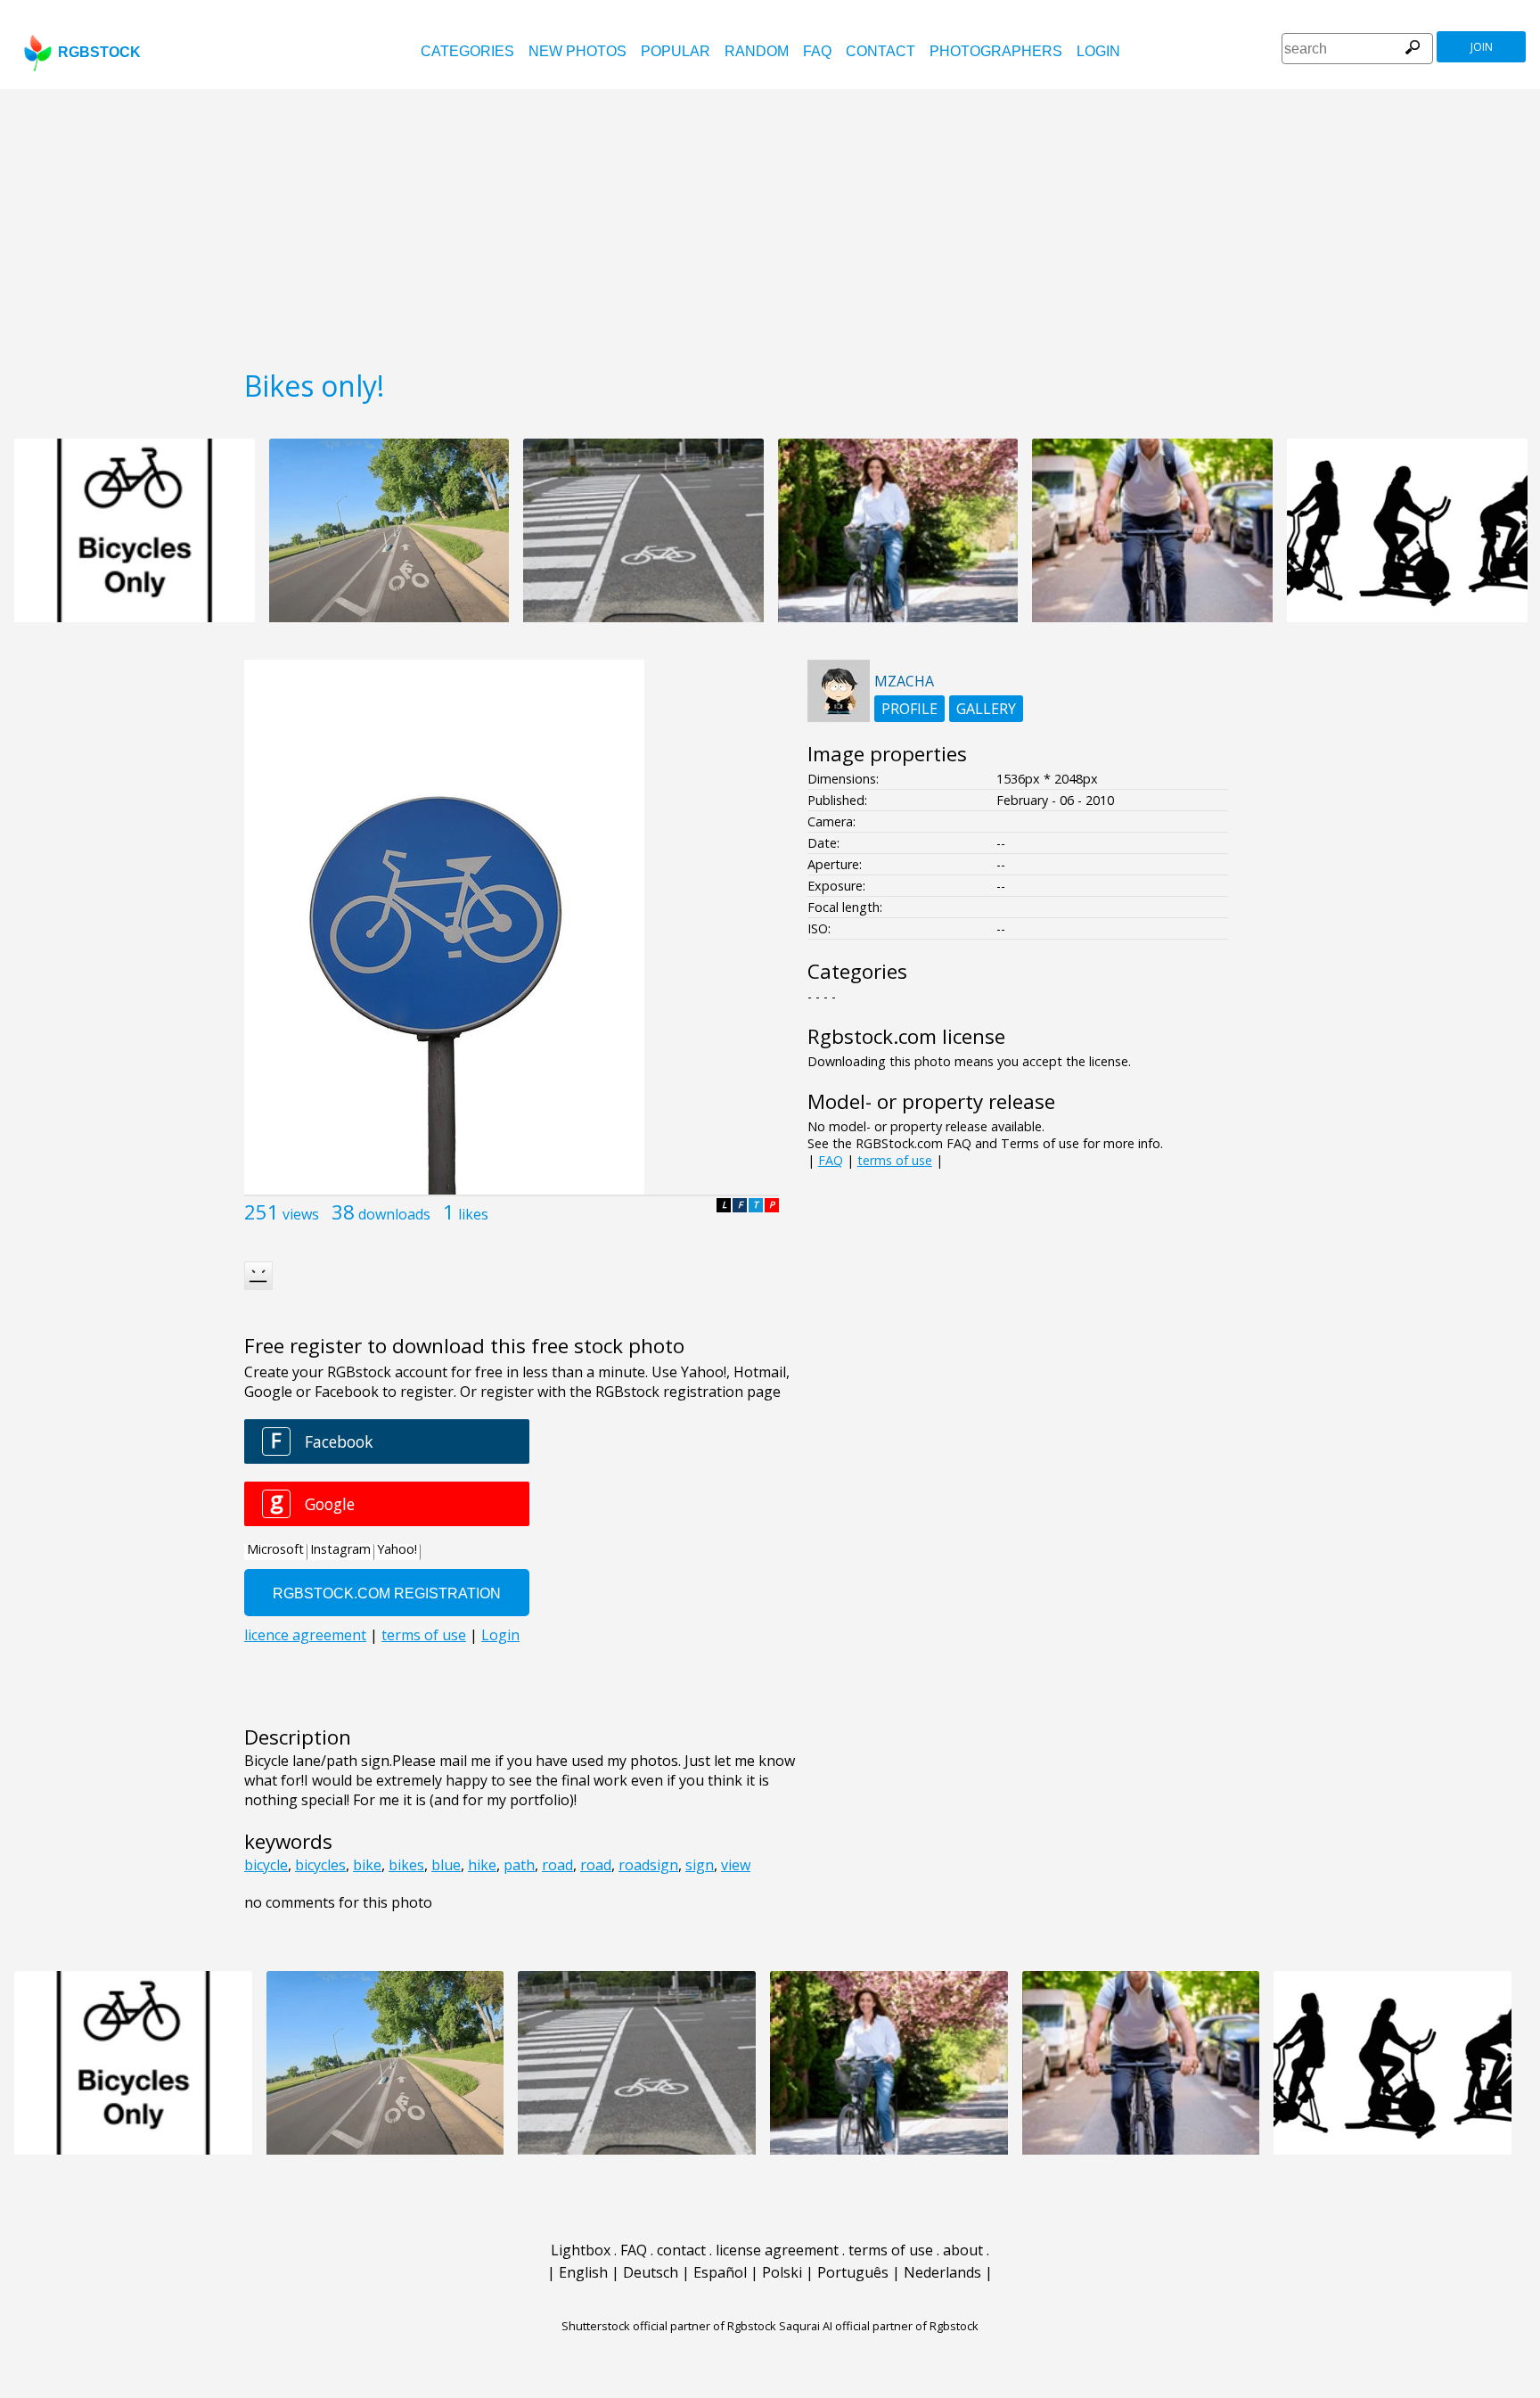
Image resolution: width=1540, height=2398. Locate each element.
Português (853, 2272)
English (583, 2272)
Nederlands (942, 2272)
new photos (577, 51)
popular (676, 51)
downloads (394, 1214)
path (519, 1865)
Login (1098, 51)
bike (367, 1865)
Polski (782, 2272)
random (757, 51)
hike (482, 1865)
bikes (406, 1865)
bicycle (266, 1865)
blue (446, 1865)
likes (473, 1214)
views (301, 1214)
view (736, 1865)
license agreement (777, 2250)
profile (909, 709)
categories (467, 51)
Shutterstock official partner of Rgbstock (669, 2326)
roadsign (648, 1865)
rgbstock (99, 52)
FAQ (817, 51)
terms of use (895, 1160)
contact (881, 51)
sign (700, 1865)
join (1482, 47)
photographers (996, 51)
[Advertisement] (770, 223)
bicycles (320, 1865)
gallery (986, 709)
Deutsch (651, 2272)
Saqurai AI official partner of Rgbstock (879, 2326)
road (557, 1865)
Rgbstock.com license (906, 1036)
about (963, 2250)
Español (720, 2272)
